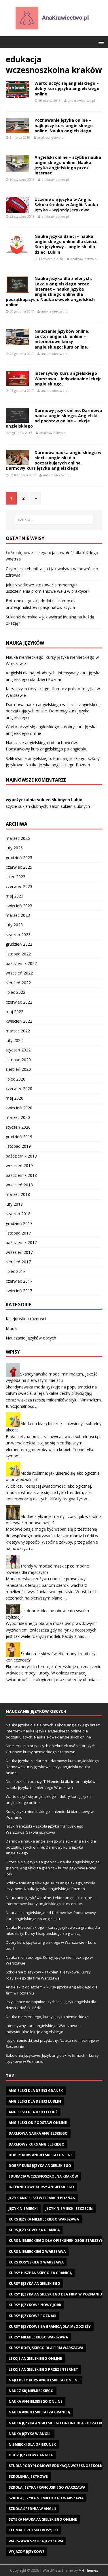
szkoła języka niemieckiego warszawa (46, 2498)
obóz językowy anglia (31, 2455)
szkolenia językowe (28, 2476)
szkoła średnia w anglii (32, 2509)
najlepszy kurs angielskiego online (44, 2380)
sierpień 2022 (18, 983)
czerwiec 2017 (19, 1281)
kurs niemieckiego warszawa (37, 2252)
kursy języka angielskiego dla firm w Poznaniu (55, 2294)
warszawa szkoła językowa (36, 2541)
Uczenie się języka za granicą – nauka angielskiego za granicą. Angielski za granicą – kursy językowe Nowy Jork (53, 1868)
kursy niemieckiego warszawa (38, 2337)
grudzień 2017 (19, 1223)
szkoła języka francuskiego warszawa (47, 2487)
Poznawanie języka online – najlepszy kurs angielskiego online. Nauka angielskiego (64, 125)
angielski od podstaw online (38, 2123)
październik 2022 (21, 963)
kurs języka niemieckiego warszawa (44, 2219)
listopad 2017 (18, 1233)
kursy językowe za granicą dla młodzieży (50, 2326)
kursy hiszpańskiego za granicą (40, 2273)
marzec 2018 (18, 1194)
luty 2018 (14, 1204)
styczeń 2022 (18, 1050)
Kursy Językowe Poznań (32, 2316)
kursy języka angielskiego (34, 2284)
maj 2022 (15, 1012)
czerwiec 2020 (19, 1088)
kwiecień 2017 (19, 1291)
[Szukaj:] (54, 520)
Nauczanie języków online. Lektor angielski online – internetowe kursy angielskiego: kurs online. (62, 339)
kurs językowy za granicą (34, 2230)
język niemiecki (23, 2209)
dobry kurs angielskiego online (41, 2155)
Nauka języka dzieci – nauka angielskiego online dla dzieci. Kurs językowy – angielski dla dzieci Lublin (66, 244)
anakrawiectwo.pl (82, 100)
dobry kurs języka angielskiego (40, 2166)
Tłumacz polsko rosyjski (33, 2530)
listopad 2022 (18, 954)
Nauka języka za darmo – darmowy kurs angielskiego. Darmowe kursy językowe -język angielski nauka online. (53, 1767)
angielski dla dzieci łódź (33, 2112)
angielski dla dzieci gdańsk (36, 2091)
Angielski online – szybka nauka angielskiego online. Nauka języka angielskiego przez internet (68, 165)
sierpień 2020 (18, 1069)
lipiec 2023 (16, 877)
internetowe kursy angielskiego (41, 2187)
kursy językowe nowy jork (35, 2305)
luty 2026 (14, 848)
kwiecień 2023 (19, 906)
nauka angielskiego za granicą (39, 2412)
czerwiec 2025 (19, 867)
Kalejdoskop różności (26, 1319)
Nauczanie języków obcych (31, 1338)
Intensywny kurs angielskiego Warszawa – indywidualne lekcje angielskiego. (68, 378)
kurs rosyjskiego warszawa (36, 2262)
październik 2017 (21, 1242)
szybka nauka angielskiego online (43, 2519)
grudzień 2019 (19, 1137)
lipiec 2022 (16, 992)
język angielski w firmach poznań (42, 2198)
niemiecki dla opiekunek (32, 2444)
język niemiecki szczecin (69, 2209)
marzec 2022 (18, 1031)
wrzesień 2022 (19, 973)
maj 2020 (15, 1098)
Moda (11, 1328)
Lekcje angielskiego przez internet (43, 2369)
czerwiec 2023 (19, 886)
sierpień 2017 (18, 1262)
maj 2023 (15, 896)
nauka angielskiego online (36, 2401)
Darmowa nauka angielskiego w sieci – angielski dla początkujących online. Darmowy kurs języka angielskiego (54, 460)
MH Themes (88, 2570)
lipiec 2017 (16, 1271)
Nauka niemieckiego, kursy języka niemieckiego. (48, 2017)
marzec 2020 (18, 1117)
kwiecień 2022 (19, 1021)
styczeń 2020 (18, 1127)
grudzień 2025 (19, 858)
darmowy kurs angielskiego (37, 2144)
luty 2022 (14, 1040)
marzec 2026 (18, 838)
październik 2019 (21, 1156)
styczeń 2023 (18, 935)
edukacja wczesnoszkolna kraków (43, 2176)
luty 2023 (14, 925)
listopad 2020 (18, 1060)
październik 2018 (21, 1175)
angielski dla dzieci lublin (35, 2101)
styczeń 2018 (18, 1214)
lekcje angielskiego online (35, 2358)
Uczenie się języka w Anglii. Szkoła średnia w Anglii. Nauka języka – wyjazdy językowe (66, 205)
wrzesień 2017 (19, 1252)
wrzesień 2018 (19, 1185)
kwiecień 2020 (19, 1108)
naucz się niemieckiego (31, 2391)
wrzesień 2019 (19, 1165)
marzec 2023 (18, 915)
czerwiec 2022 (19, 1002)
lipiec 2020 (16, 1079)
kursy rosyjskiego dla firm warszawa (46, 2348)
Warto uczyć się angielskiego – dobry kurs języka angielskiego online (67, 88)
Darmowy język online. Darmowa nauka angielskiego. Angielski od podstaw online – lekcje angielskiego (54, 418)
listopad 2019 (18, 1146)
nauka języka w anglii (30, 2434)
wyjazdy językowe (26, 2552)
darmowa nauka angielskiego (38, 2133)
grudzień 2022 (19, 944)
